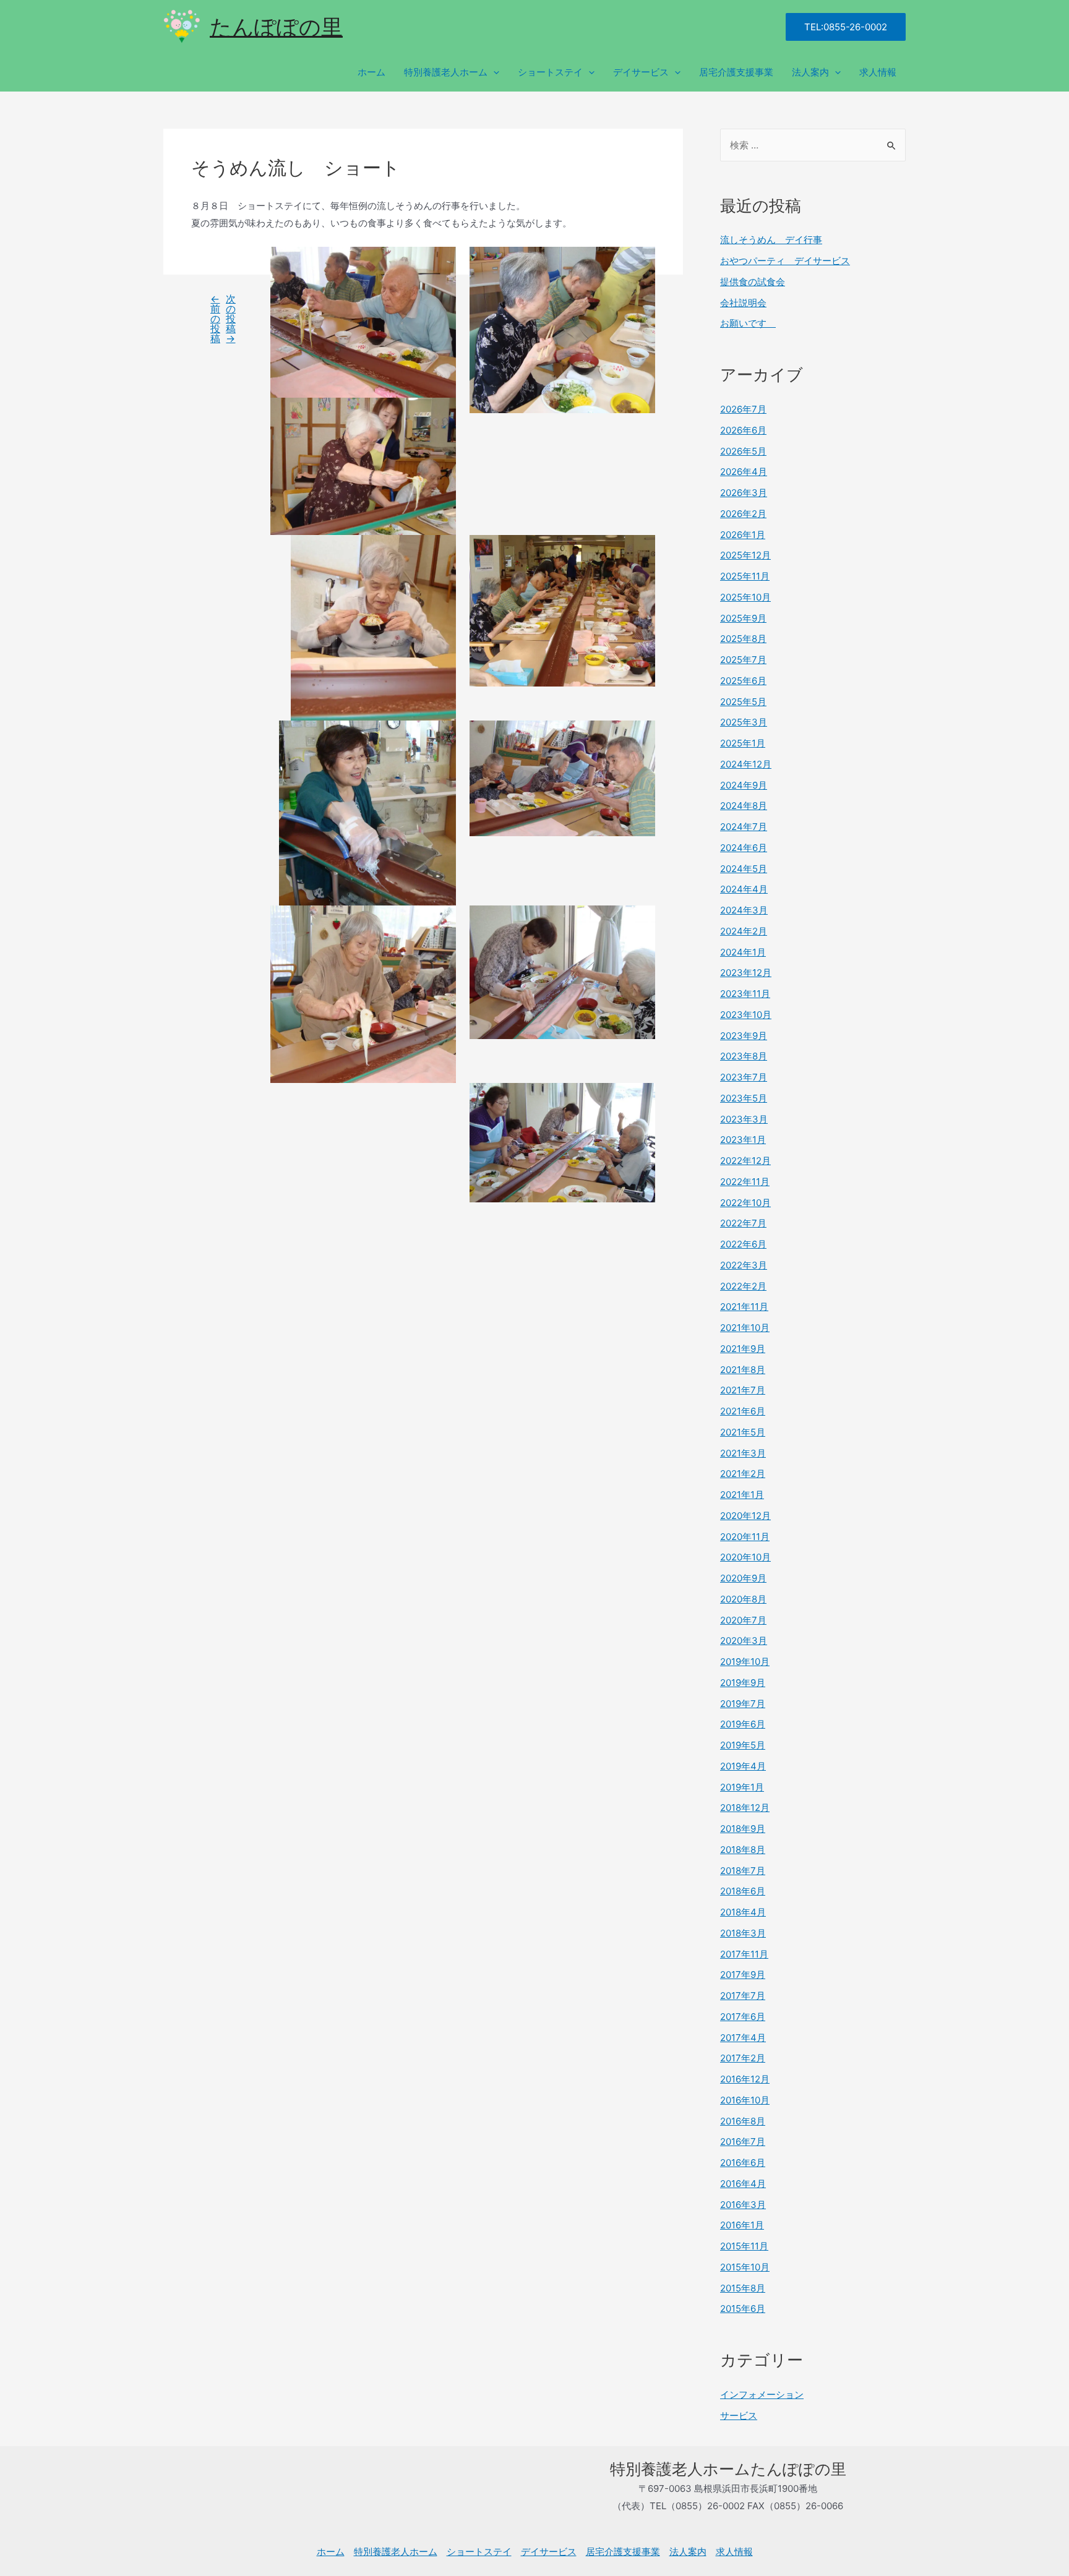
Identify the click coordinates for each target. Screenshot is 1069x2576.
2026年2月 (743, 514)
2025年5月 (743, 702)
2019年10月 (745, 1662)
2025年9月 (743, 618)
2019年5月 (743, 1745)
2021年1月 (742, 1495)
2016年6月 (743, 2163)
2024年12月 (746, 764)
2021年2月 (743, 1474)
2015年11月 (744, 2246)
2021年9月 (743, 1349)
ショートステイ (550, 72)
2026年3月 (744, 493)
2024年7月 (744, 827)
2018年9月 (743, 1829)
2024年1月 (743, 952)
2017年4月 (743, 2038)
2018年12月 (745, 1808)
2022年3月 (744, 1265)
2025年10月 (745, 597)
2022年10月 (745, 1203)
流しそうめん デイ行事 (771, 240)
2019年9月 (743, 1683)
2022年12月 (745, 1161)
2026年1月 (743, 535)
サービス (739, 2416)
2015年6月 (743, 2309)
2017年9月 (743, 1975)
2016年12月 (745, 2079)
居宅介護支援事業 (736, 72)
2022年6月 (743, 1244)
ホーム (371, 72)
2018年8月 (743, 1850)
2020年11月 (745, 1537)
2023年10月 (746, 1015)
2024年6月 (744, 848)
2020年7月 (743, 1620)
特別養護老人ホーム (446, 72)
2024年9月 (744, 785)
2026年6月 (743, 430)
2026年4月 (744, 472)
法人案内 (810, 72)
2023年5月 (744, 1098)
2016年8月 (743, 2121)
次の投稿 (231, 319)
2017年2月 (743, 2058)
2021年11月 (744, 1307)
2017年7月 (743, 1996)
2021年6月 (743, 1411)
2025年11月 (745, 576)
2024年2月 (744, 931)
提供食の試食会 (753, 282)
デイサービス (641, 72)
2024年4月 (744, 889)
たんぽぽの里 (276, 27)
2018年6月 (743, 1891)
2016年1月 (742, 2225)
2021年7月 (743, 1390)
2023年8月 (744, 1056)
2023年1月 (743, 1140)
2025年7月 (743, 660)
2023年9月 (744, 1036)
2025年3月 (744, 722)
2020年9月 (743, 1578)
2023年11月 (745, 994)
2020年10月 (745, 1557)
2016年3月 (743, 2205)
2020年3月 (744, 1641)
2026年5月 (743, 451)
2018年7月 (743, 1871)
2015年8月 (743, 2288)
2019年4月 (743, 1766)
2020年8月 (743, 1599)
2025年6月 (743, 681)
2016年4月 (743, 2184)
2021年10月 (745, 1328)
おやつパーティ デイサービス (785, 261)
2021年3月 (743, 1453)
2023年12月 (746, 973)
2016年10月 (745, 2100)
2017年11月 (744, 1954)
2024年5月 (744, 869)
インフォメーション (762, 2394)
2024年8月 (744, 806)
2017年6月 (743, 2017)
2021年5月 (743, 1432)
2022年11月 (745, 1182)
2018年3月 (743, 1933)
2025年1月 (743, 743)
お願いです (748, 323)
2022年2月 (743, 1286)
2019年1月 (742, 1787)
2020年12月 (745, 1516)
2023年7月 (744, 1077)
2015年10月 (745, 2267)
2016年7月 (743, 2142)
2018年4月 (743, 1912)
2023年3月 (744, 1119)
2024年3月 (744, 910)
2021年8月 (743, 1370)
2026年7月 (743, 409)
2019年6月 (743, 1724)
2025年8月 (743, 639)
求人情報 (878, 72)
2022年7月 (743, 1223)
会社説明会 (743, 303)
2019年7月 (743, 1704)
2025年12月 (745, 555)
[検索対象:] (813, 145)
